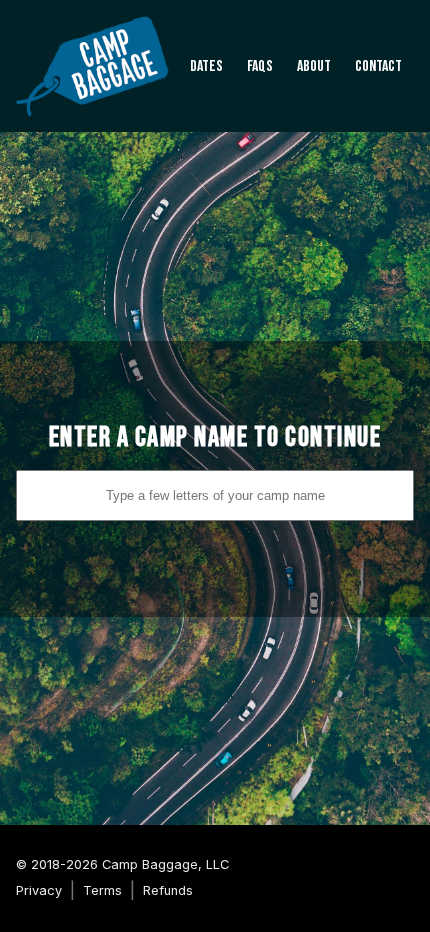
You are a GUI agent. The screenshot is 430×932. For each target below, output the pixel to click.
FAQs (260, 66)
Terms (102, 890)
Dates (206, 66)
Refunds (168, 890)
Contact (378, 66)
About (314, 66)
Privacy (39, 890)
